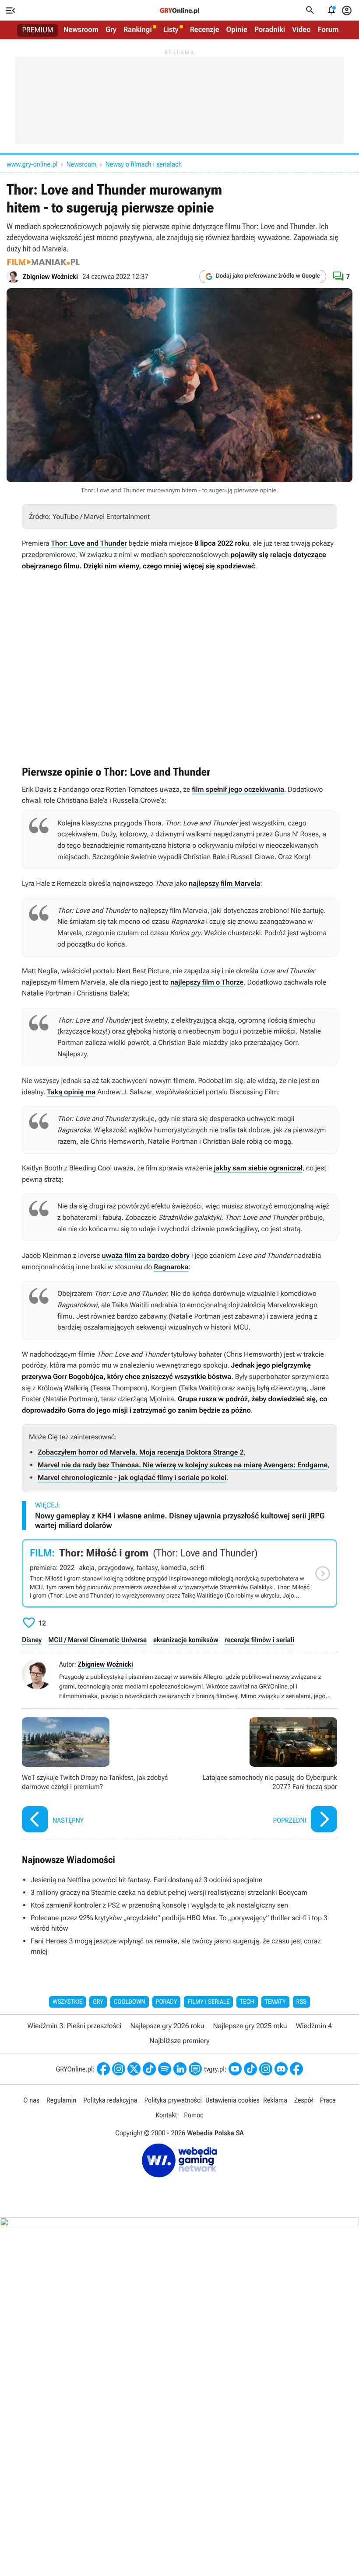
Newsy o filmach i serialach (144, 164)
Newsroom (81, 30)
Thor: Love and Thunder (89, 543)
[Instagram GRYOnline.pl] (119, 2069)
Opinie (237, 30)
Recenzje (205, 30)
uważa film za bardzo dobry (145, 1255)
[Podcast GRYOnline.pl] (165, 2069)
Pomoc (194, 2115)
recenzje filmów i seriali (259, 1640)
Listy (171, 30)
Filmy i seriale (208, 2002)
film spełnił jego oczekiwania (238, 789)
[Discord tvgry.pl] (281, 2069)
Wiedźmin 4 (314, 2026)
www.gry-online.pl (32, 164)
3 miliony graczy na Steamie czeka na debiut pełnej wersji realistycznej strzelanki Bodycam (169, 1892)
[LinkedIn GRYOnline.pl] (180, 2069)
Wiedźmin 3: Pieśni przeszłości (74, 2026)
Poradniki (270, 30)
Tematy (275, 2002)
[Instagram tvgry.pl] (266, 2069)
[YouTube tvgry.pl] (235, 2069)
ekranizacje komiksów (186, 1640)
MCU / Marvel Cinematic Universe (97, 1640)
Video (301, 30)
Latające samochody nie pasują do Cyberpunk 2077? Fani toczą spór (260, 1776)
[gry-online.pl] (179, 10)
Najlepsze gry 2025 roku (250, 2026)
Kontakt (166, 2115)
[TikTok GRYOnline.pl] (149, 2069)
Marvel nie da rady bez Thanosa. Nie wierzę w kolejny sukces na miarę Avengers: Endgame (183, 1465)
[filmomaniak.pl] (43, 262)
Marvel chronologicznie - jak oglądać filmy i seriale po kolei (132, 1478)
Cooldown (130, 2002)
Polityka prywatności (173, 2100)
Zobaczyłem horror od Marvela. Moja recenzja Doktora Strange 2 (141, 1452)
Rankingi (138, 30)
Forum (328, 30)
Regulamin (61, 2100)
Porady (167, 2002)
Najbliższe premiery (179, 2041)
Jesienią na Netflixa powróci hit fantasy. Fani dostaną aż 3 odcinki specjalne (146, 1880)
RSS (301, 2002)
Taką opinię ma (71, 1092)
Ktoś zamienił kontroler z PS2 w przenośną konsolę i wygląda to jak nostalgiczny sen (159, 1905)
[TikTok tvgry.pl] (250, 2069)
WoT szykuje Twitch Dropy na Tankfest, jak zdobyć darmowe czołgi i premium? (99, 1776)
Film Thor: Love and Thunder (179, 1573)
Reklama (275, 2100)
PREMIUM (38, 30)
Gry (111, 30)
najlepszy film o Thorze (207, 982)
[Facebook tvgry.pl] (296, 2069)
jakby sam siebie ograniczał (258, 1168)
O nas (31, 2100)
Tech (247, 2002)
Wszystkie (67, 2002)
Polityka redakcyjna (110, 2100)
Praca (328, 2100)
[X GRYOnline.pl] (134, 2069)
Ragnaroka (171, 1267)
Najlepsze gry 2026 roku (167, 2026)
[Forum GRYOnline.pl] (195, 2069)
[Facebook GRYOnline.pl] (103, 2069)
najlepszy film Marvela (224, 883)
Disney (32, 1640)
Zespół (304, 2100)
